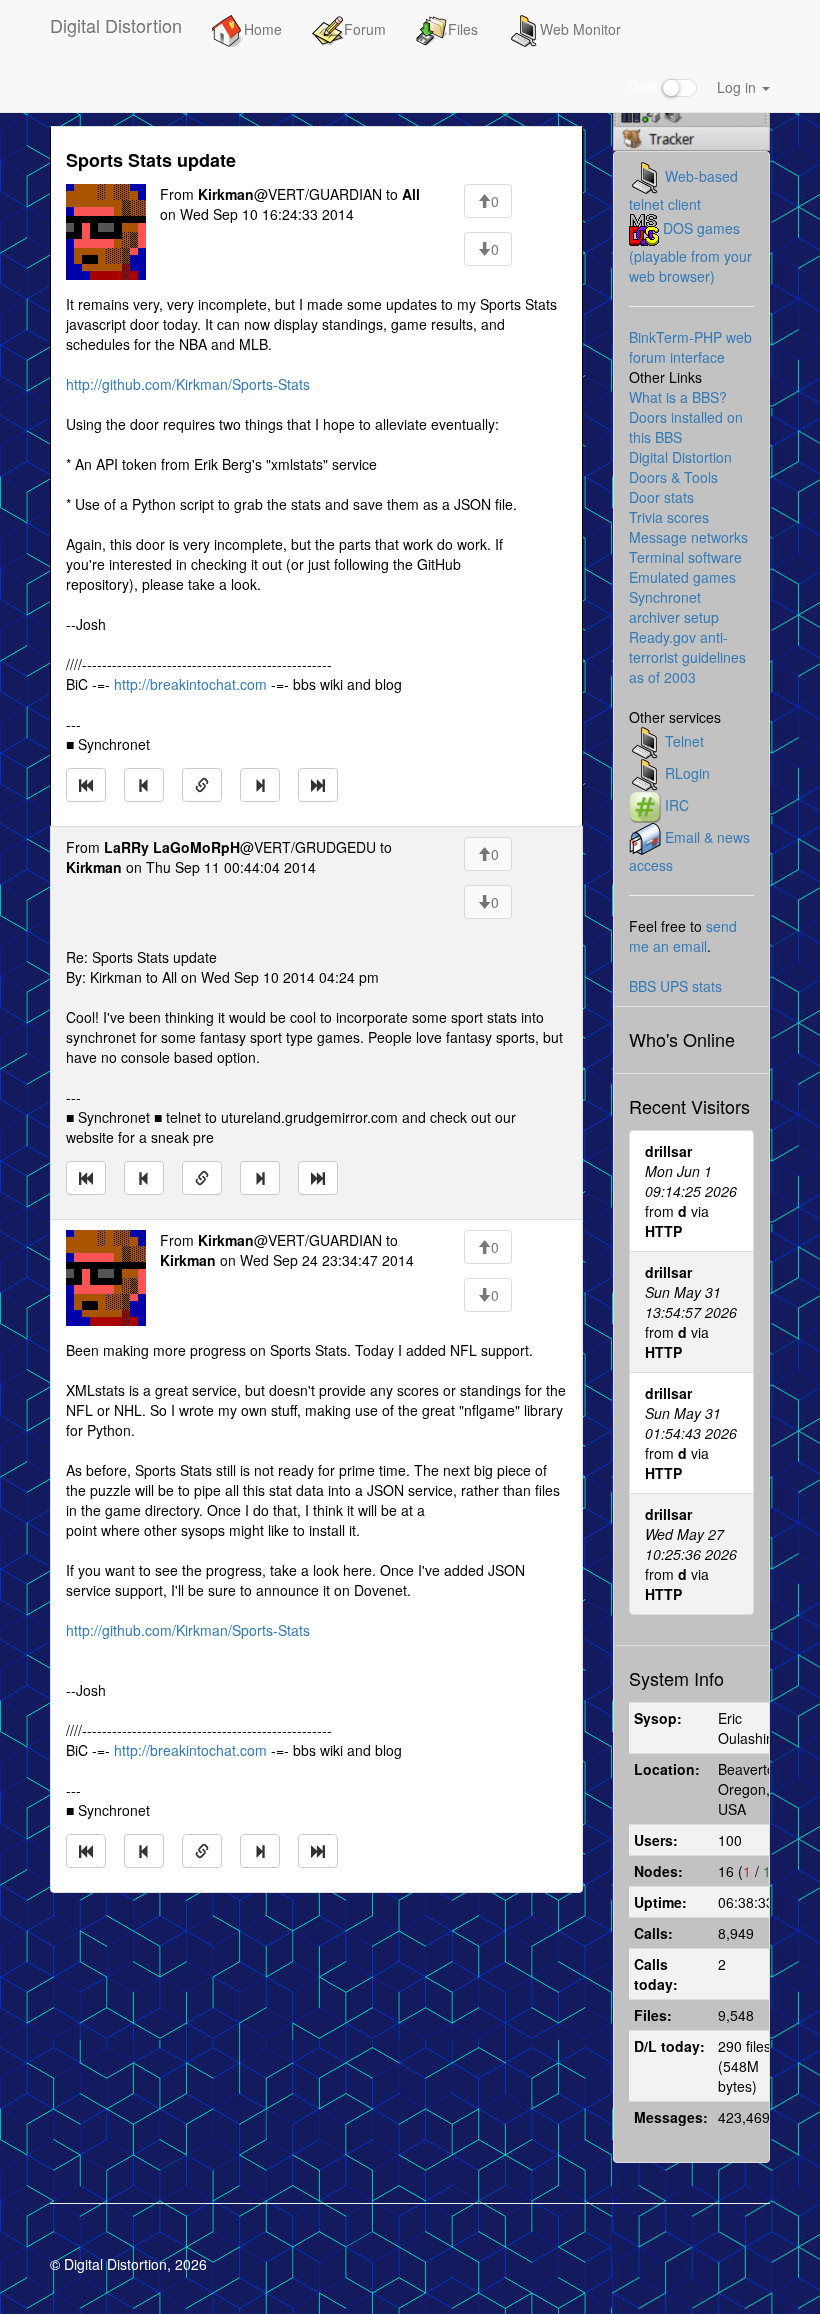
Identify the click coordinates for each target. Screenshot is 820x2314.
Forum (365, 29)
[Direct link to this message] (202, 785)
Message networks (688, 537)
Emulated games (682, 577)
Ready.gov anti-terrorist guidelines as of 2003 (687, 657)
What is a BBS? (678, 397)
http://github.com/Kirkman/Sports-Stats (188, 384)
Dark (645, 86)
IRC (677, 805)
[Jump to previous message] (144, 785)
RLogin (687, 773)
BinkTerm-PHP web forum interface (690, 347)
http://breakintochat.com (190, 684)
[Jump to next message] (260, 785)
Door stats (661, 497)
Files (463, 29)
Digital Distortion (116, 25)
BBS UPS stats (675, 986)
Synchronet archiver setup (674, 607)
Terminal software (685, 557)
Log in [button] (738, 87)
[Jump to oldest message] (86, 785)
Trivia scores (669, 517)
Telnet (684, 741)
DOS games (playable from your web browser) (690, 252)
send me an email (683, 936)
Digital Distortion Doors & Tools (680, 467)
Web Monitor (580, 29)
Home (263, 29)
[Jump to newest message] (318, 785)
